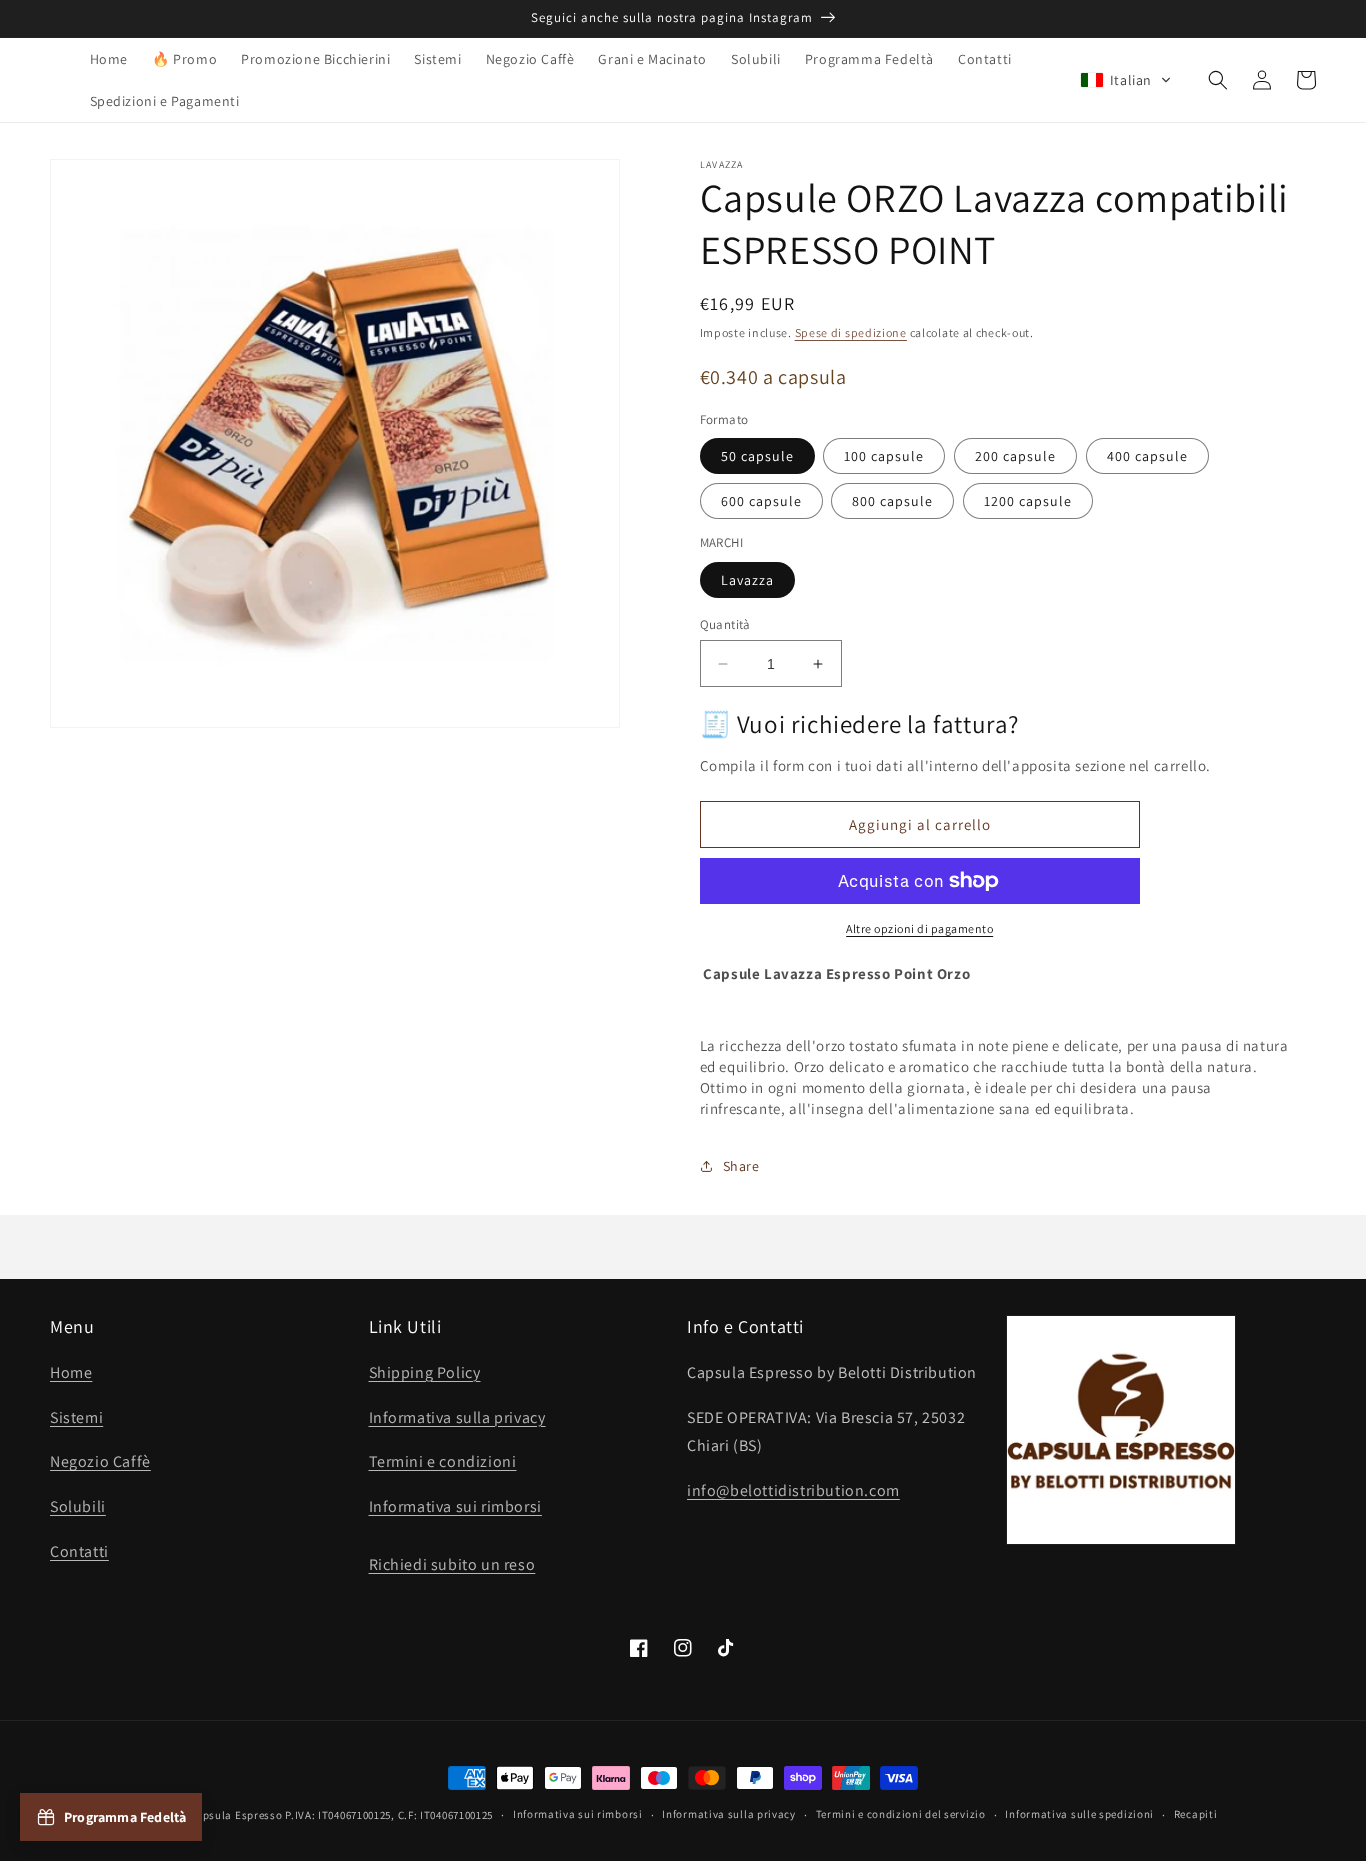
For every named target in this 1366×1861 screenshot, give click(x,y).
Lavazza (747, 580)
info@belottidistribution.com (793, 1490)
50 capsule (757, 456)
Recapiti (1196, 1814)
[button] (1126, 80)
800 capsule (892, 501)
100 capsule (884, 456)
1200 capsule (1028, 501)
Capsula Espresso (235, 1815)
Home (71, 1372)
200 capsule (1015, 456)
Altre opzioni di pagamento (919, 928)
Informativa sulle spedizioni (1079, 1814)
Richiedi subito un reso (452, 1564)
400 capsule (1147, 456)
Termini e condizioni (443, 1461)
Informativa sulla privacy (457, 1417)
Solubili (78, 1506)
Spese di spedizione (851, 332)
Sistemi (76, 1417)
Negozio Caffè (100, 1461)
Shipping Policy (425, 1372)
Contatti (79, 1551)
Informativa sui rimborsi (455, 1506)
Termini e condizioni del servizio (901, 1814)
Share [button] (741, 1166)
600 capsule (761, 501)
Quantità (725, 624)
